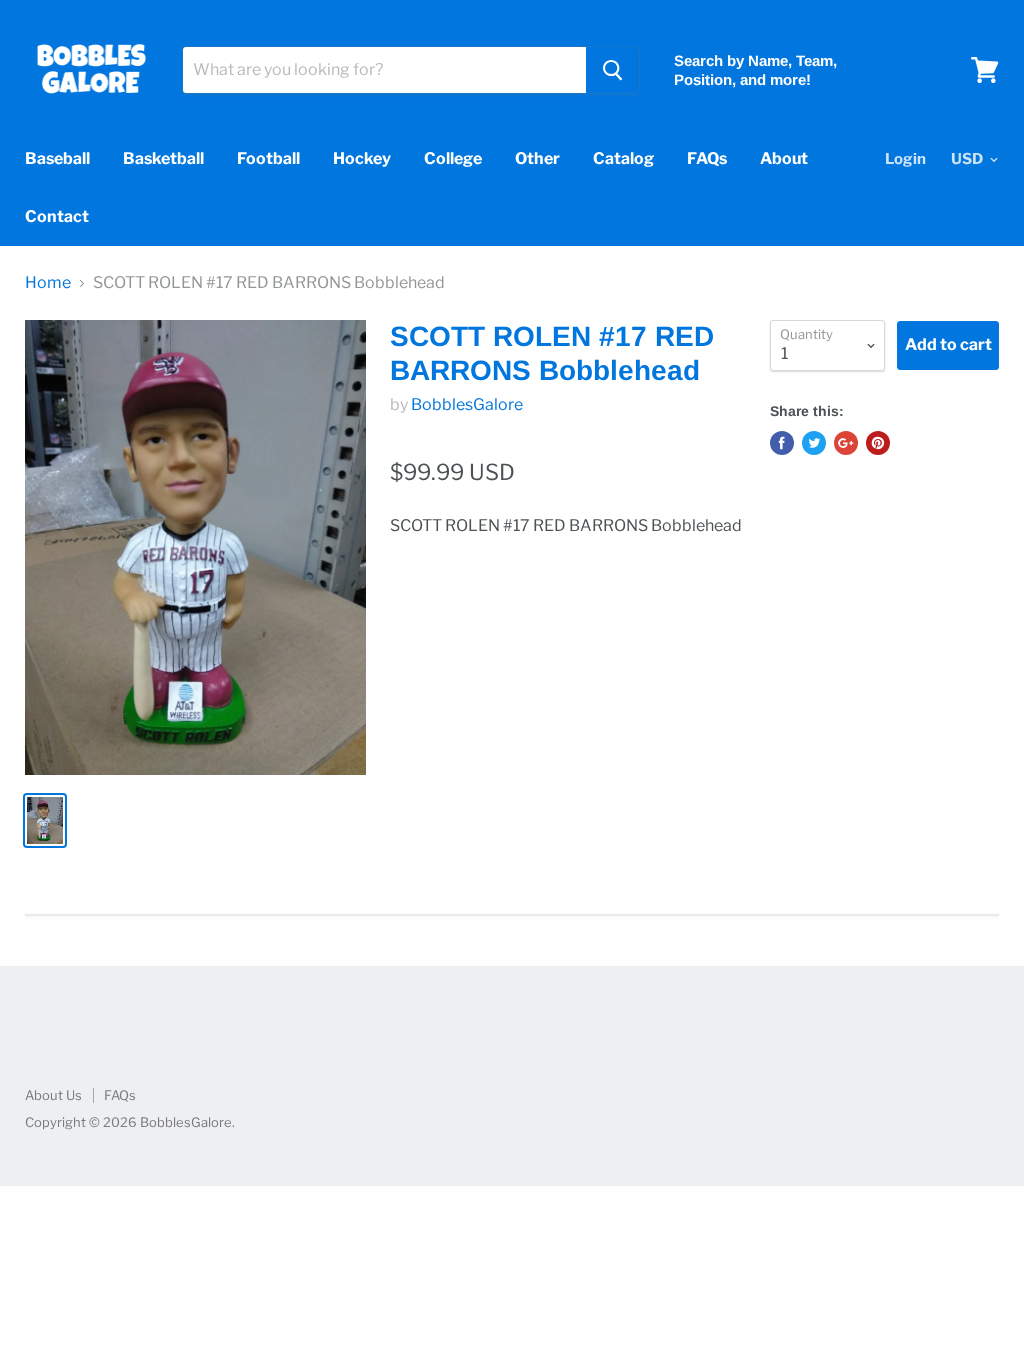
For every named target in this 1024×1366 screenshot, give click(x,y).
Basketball (163, 158)
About (784, 158)
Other (537, 158)
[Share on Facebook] (782, 443)
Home (48, 283)
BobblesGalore (467, 404)
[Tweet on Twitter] (814, 443)
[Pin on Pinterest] (878, 443)
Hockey (362, 158)
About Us (53, 1095)
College (453, 158)
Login (905, 159)
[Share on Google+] (846, 443)
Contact (57, 216)
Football (268, 158)
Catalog (623, 158)
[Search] (612, 70)
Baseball (57, 158)
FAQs (707, 158)
